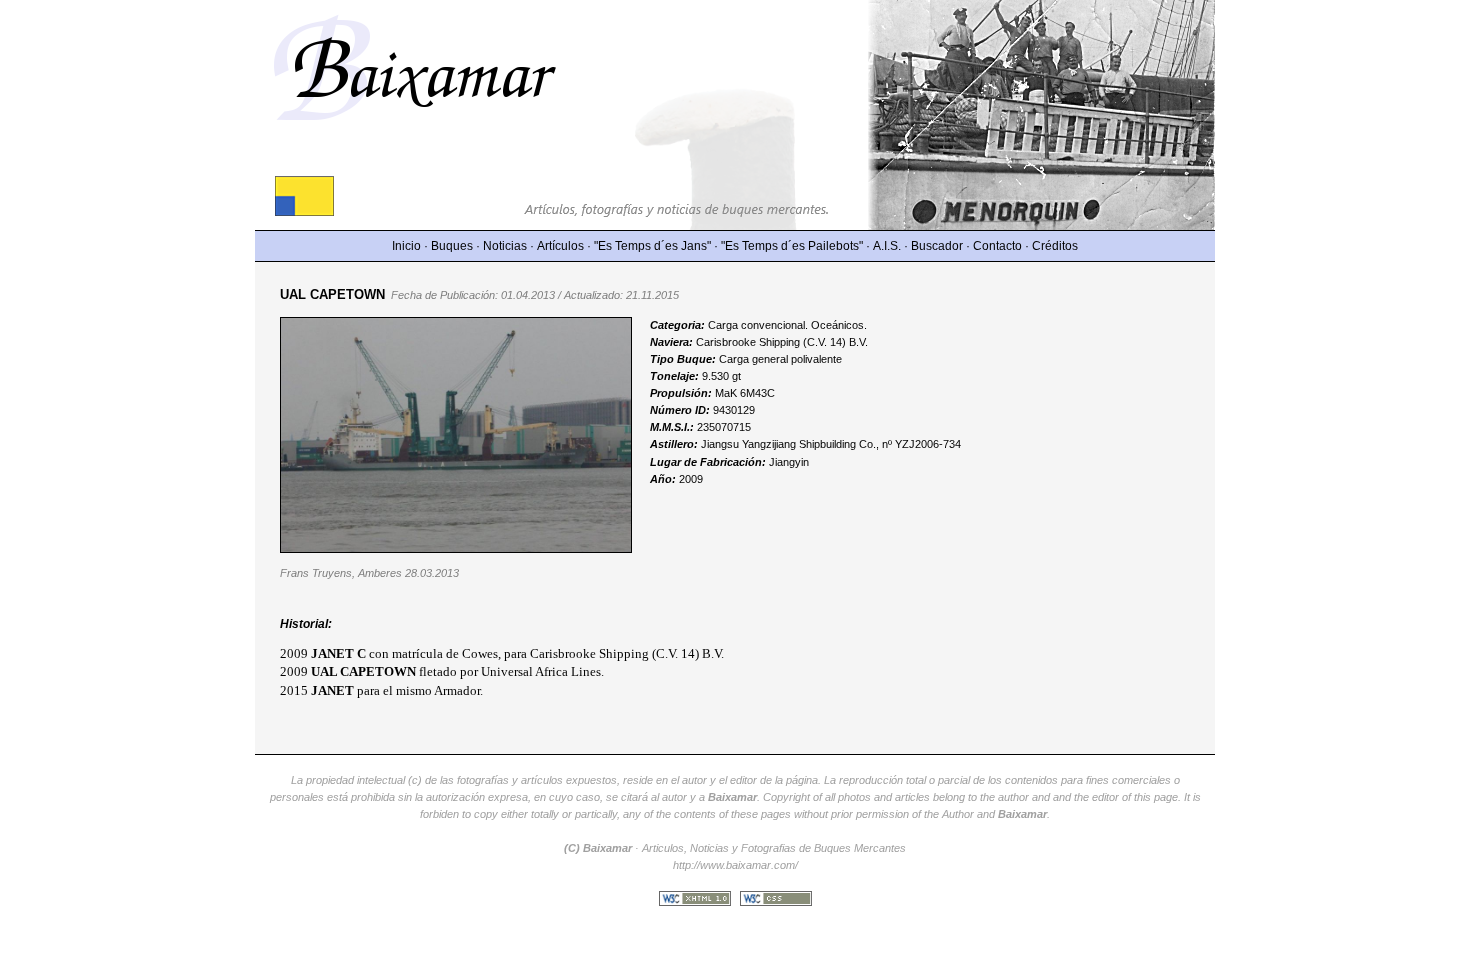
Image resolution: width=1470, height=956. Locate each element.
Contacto (997, 246)
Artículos (560, 246)
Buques (452, 246)
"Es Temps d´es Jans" (652, 246)
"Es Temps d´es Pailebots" (792, 246)
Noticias (505, 246)
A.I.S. (887, 246)
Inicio (406, 246)
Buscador (937, 246)
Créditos (1055, 246)
